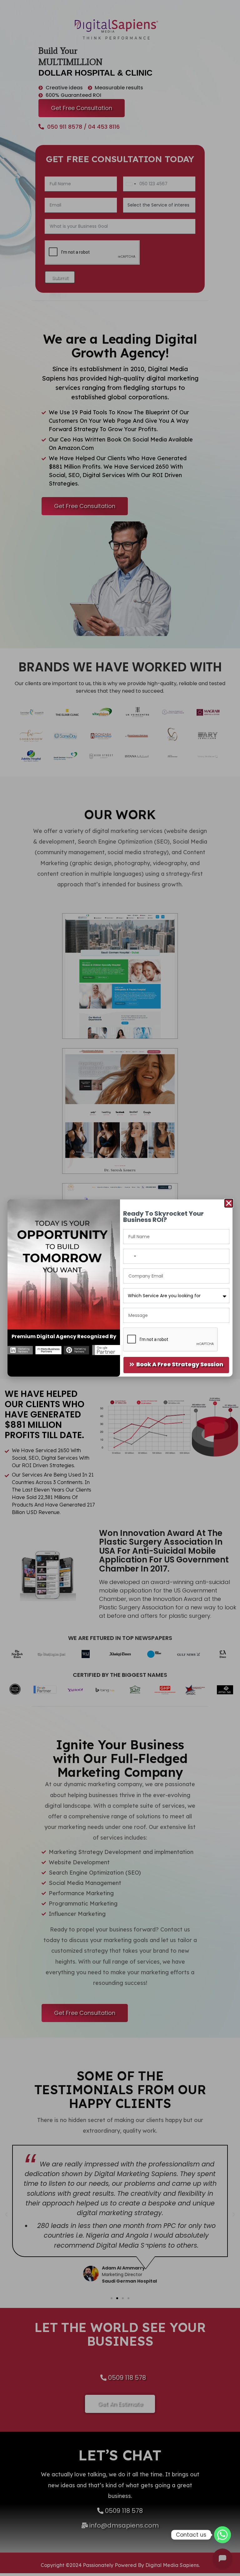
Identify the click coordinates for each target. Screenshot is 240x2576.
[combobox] (131, 1256)
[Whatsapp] (222, 2535)
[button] (229, 1203)
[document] (120, 1288)
